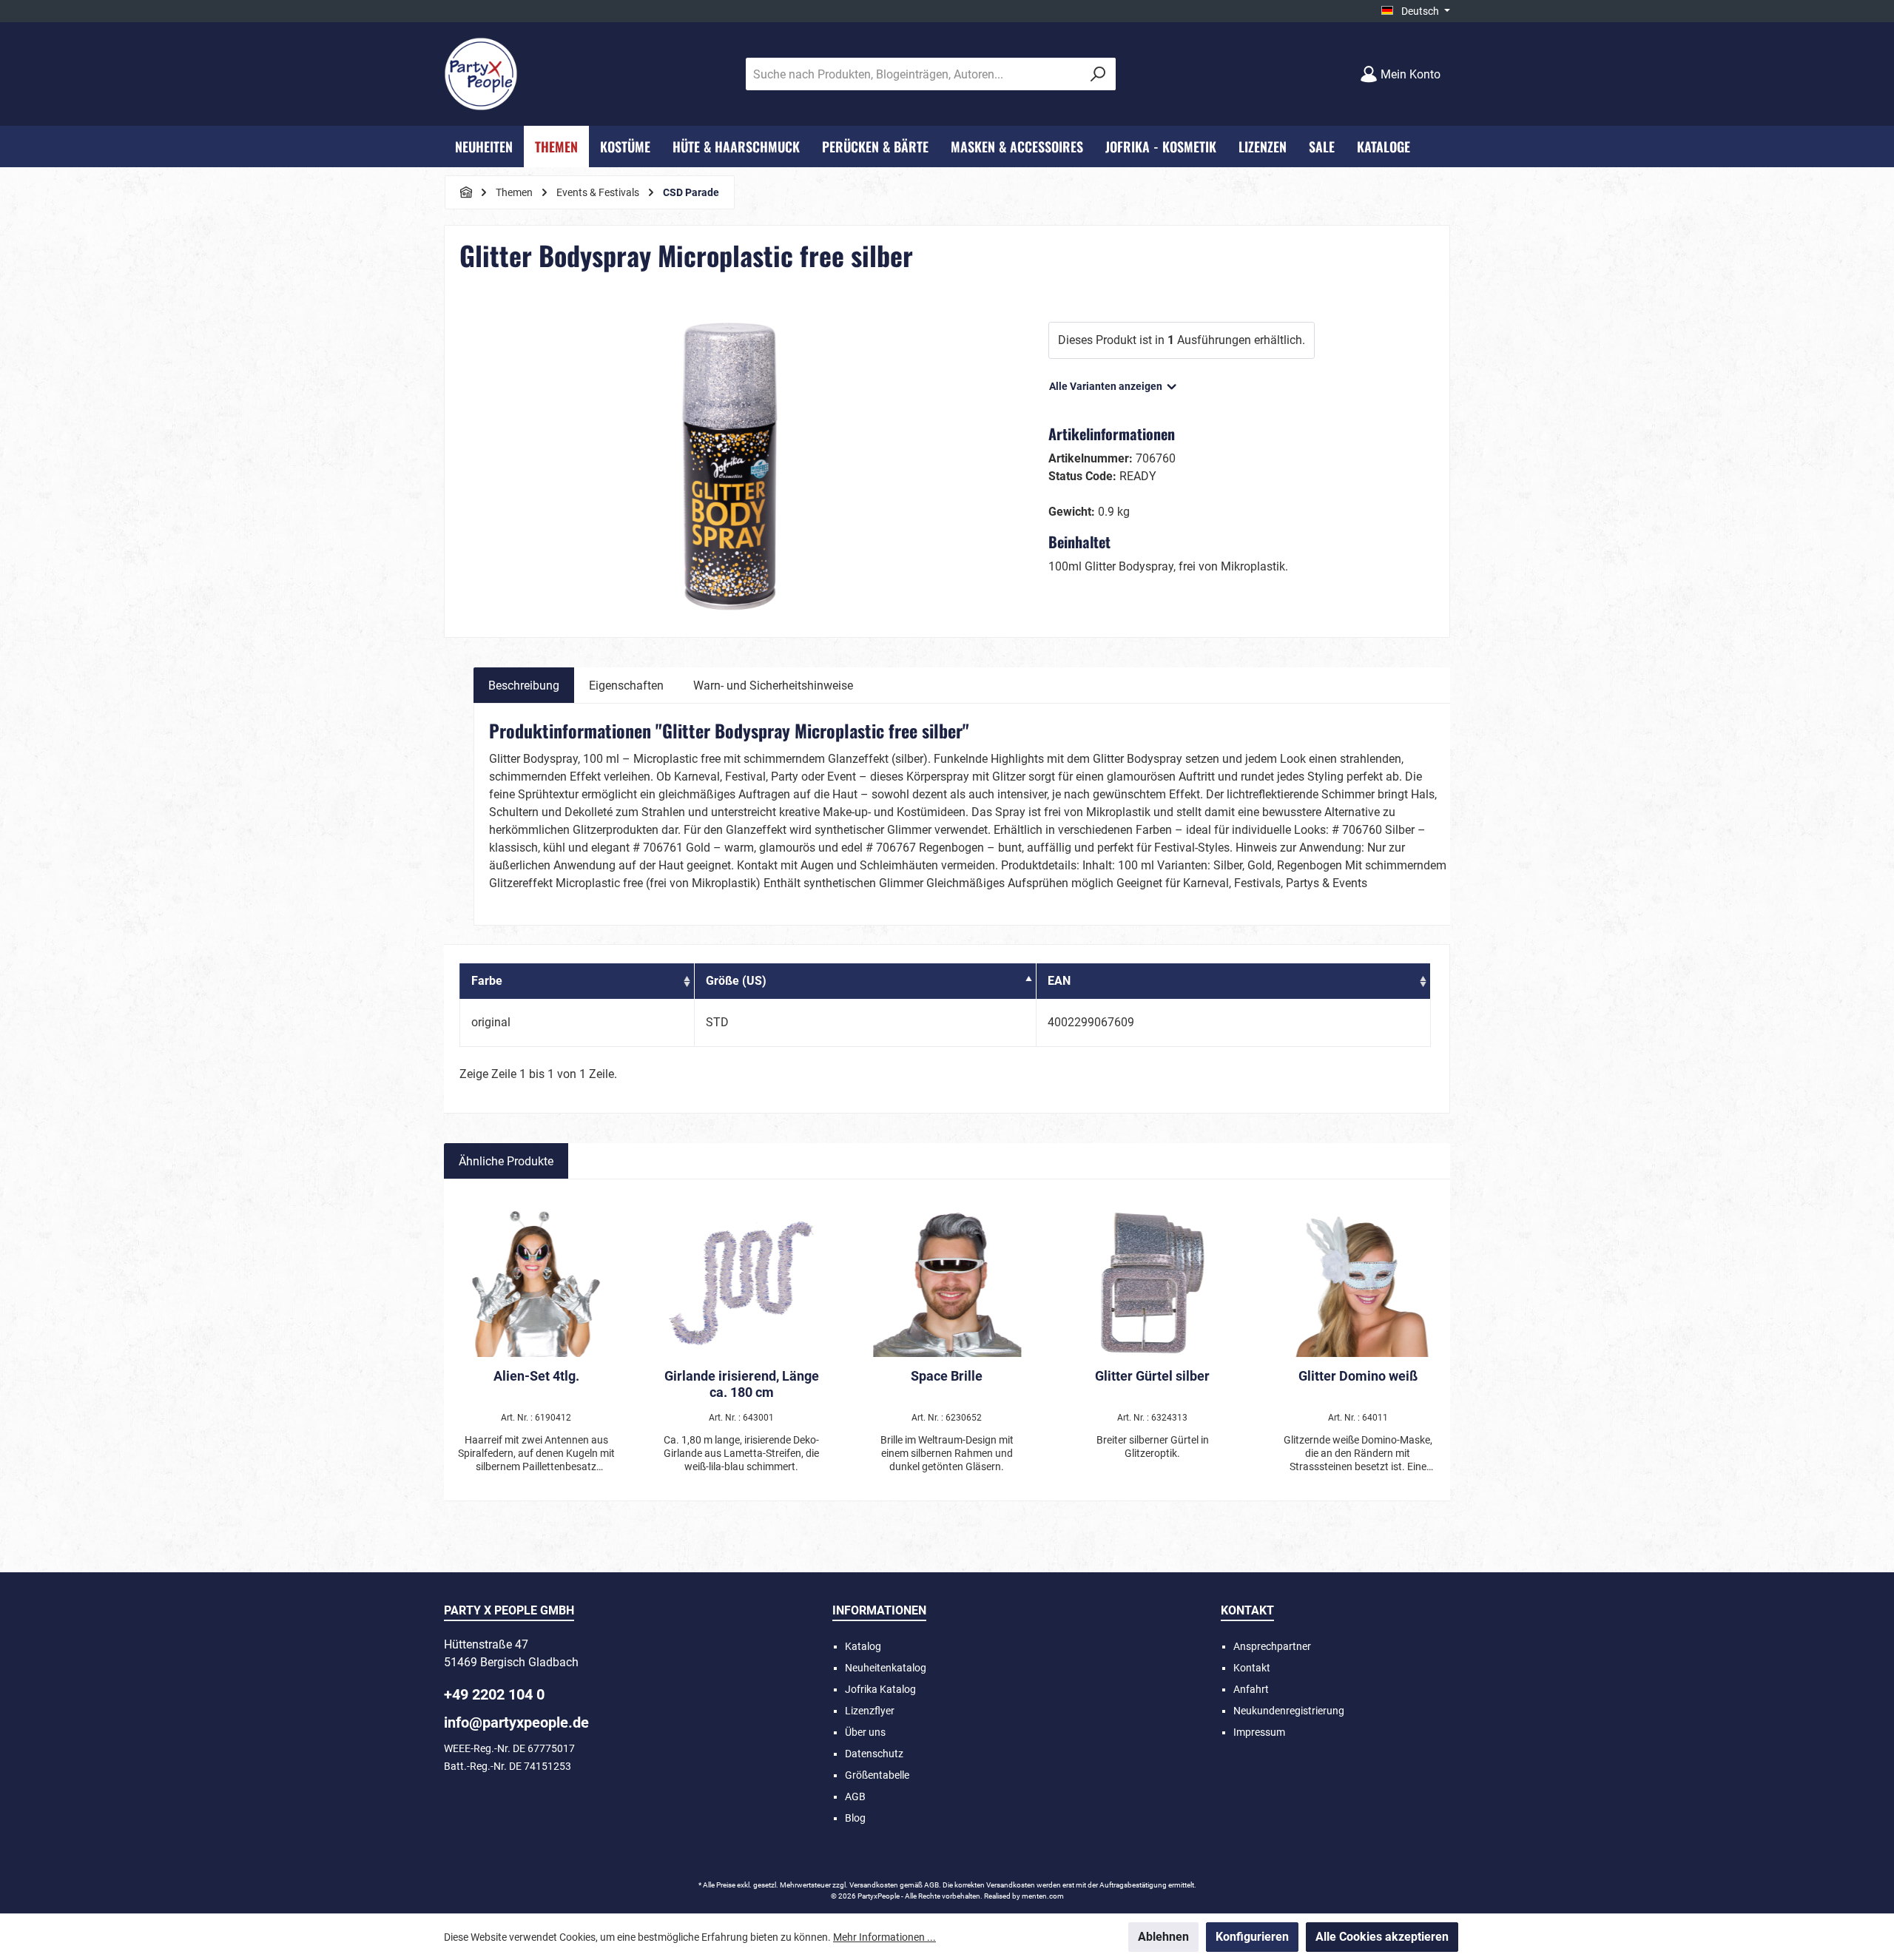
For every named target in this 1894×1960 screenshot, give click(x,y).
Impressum (1259, 1732)
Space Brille (947, 1376)
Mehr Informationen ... (884, 1937)
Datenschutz (874, 1754)
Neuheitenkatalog (886, 1668)
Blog (855, 1818)
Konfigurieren (1252, 1937)
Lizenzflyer (870, 1711)
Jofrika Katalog (880, 1689)
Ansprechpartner (1272, 1646)
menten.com (1043, 1896)
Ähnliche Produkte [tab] (506, 1161)
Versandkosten (874, 1885)
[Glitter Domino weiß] (1358, 1283)
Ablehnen (1163, 1937)
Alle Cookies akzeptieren (1382, 1937)
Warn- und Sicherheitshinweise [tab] (773, 686)
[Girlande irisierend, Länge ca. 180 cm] (742, 1283)
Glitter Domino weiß (1358, 1376)
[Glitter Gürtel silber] (1153, 1283)
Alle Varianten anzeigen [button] (1107, 386)
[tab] (524, 685)
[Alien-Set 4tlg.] (536, 1283)
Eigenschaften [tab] (626, 686)
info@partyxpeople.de (516, 1722)
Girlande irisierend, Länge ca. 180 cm (742, 1384)
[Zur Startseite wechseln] (481, 74)
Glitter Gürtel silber (1152, 1376)
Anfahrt (1251, 1689)
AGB (855, 1796)
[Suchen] (1098, 74)
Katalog (863, 1646)
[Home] (466, 192)
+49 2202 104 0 (494, 1694)
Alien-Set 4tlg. (536, 1376)
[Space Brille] (947, 1283)
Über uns (865, 1732)
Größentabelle (877, 1775)
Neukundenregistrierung (1289, 1711)
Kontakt (1252, 1668)
